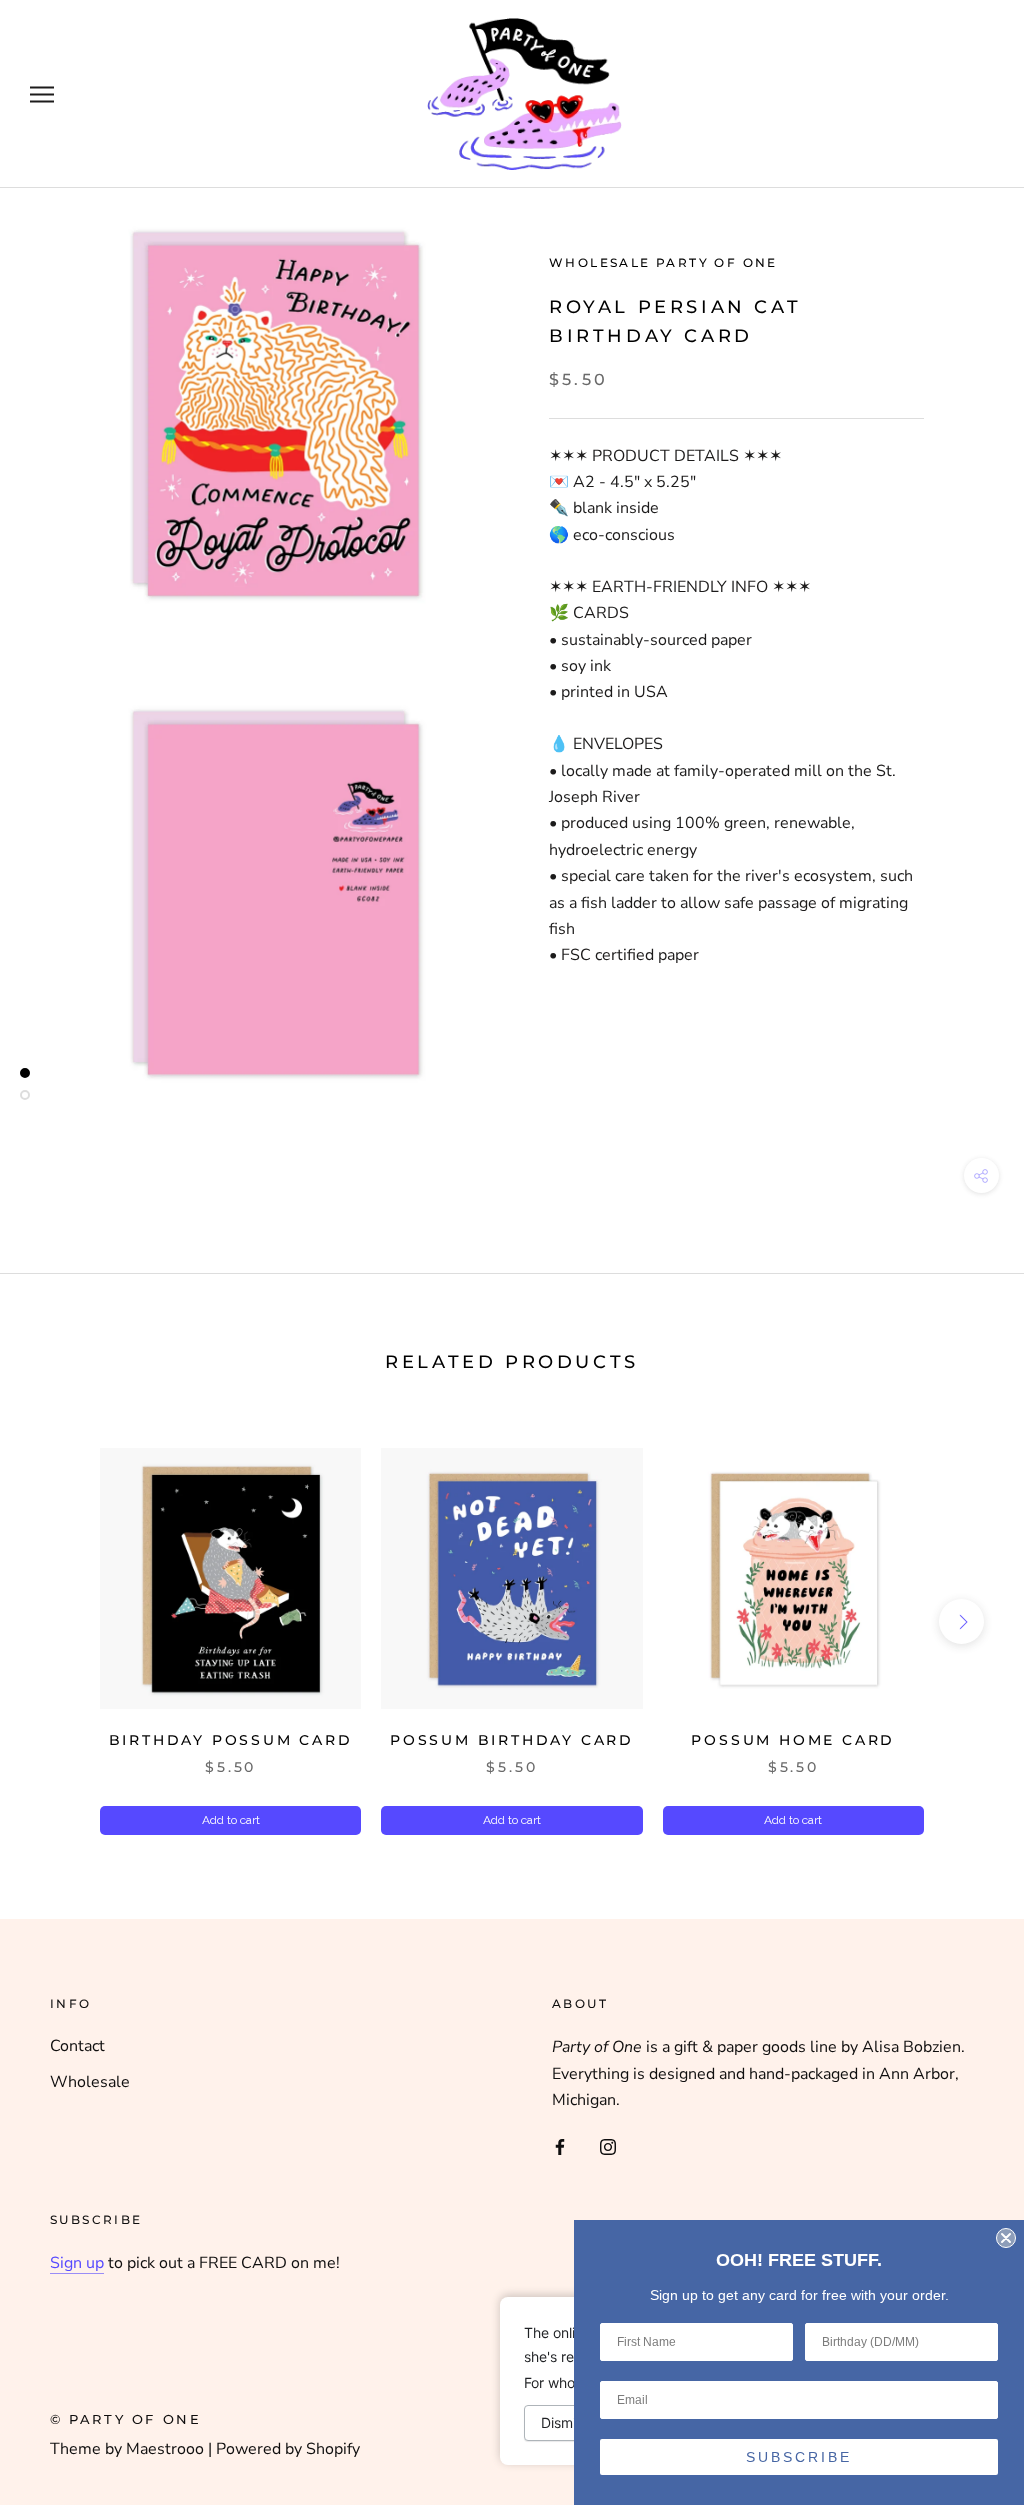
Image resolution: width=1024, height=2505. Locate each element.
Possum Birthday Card (512, 1740)
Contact (77, 2046)
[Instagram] (608, 2146)
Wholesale (90, 2082)
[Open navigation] (42, 94)
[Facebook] (560, 2146)
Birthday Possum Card (231, 1740)
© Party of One (125, 2419)
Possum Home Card (793, 1740)
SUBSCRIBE (799, 2457)
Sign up (77, 2263)
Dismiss (565, 2422)
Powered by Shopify (288, 2449)
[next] (961, 1620)
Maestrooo (165, 2449)
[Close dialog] (1006, 2238)
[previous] (62, 1620)
